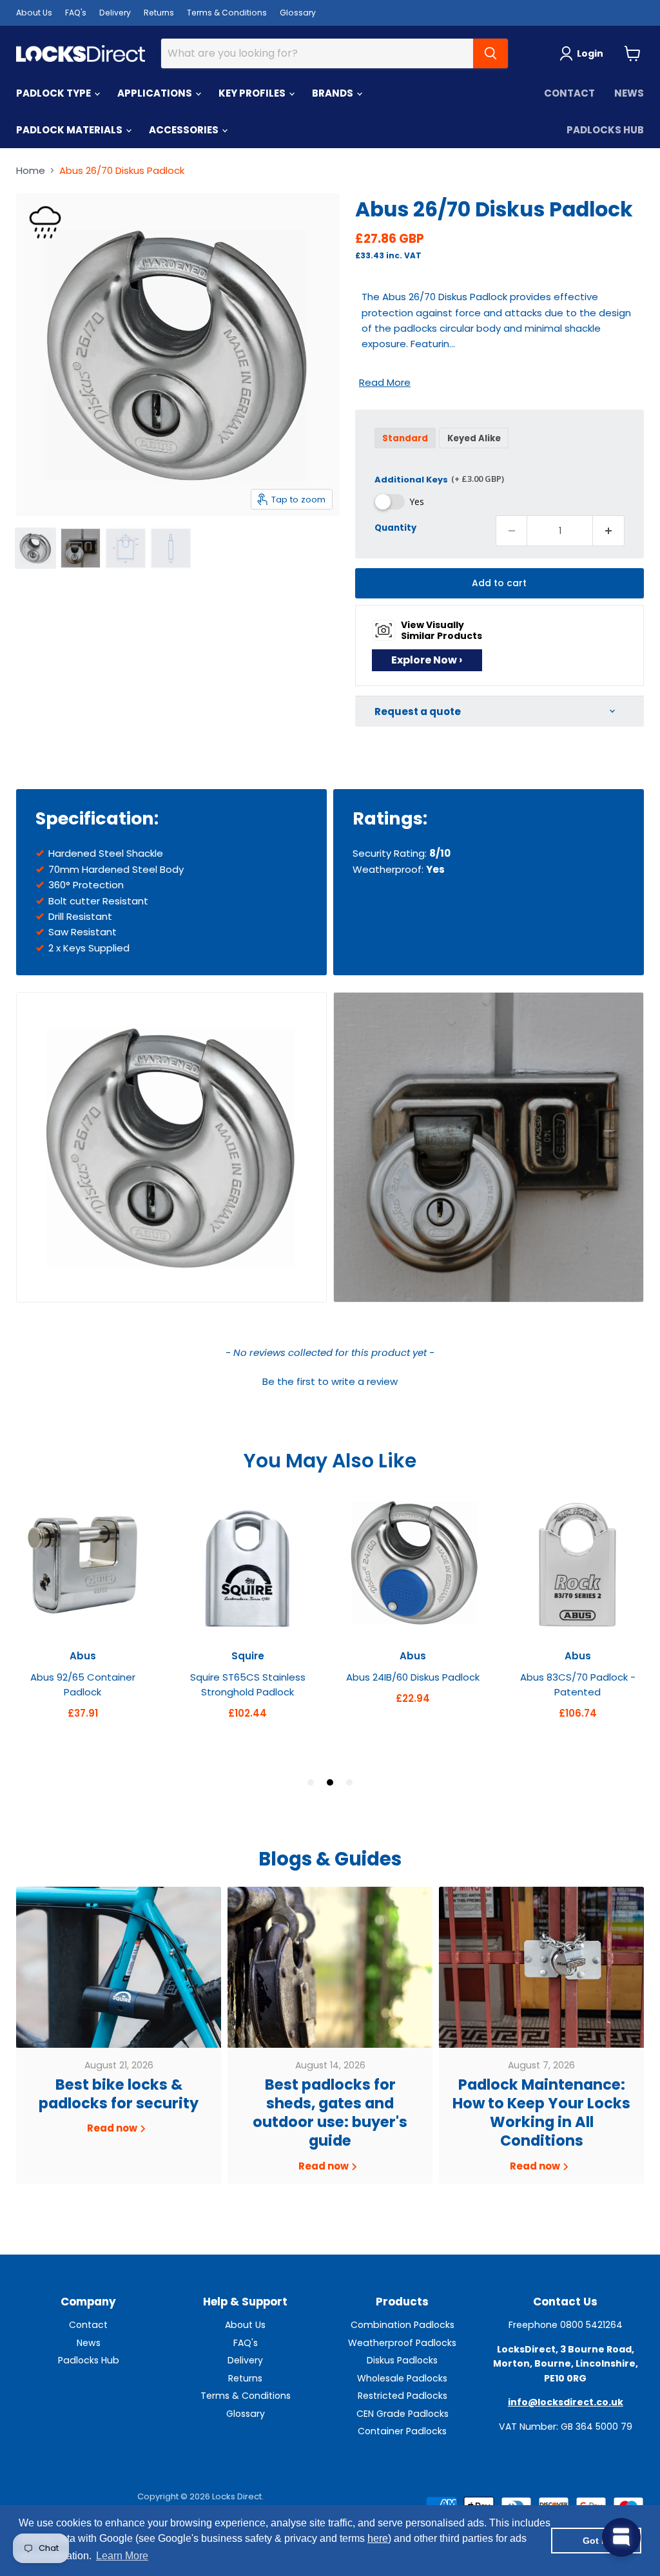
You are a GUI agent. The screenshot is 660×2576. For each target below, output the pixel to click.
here (378, 2538)
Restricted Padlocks (403, 2396)
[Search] (490, 53)
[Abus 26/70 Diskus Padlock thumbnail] (35, 548)
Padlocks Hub (605, 130)
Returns (159, 13)
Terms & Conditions (227, 13)
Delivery (115, 13)
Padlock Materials (70, 130)
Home (31, 170)
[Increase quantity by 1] (609, 531)
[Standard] (407, 451)
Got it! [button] (597, 2541)
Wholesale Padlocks (402, 2378)
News (629, 93)
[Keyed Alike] (475, 451)
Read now (113, 2128)
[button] (330, 1380)
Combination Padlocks (403, 2325)
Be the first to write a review (330, 1381)
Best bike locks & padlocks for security (119, 2094)
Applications (156, 93)
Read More (385, 382)
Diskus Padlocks (402, 2360)
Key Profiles (253, 93)
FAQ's (76, 13)
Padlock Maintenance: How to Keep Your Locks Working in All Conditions (541, 2113)
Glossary (298, 13)
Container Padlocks (402, 2431)
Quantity (395, 527)
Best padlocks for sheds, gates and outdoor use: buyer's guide (330, 2113)
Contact (569, 93)
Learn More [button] (122, 2556)
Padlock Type (54, 93)
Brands (334, 93)
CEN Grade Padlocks (403, 2414)
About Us (34, 13)
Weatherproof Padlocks (402, 2343)
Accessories (185, 130)
